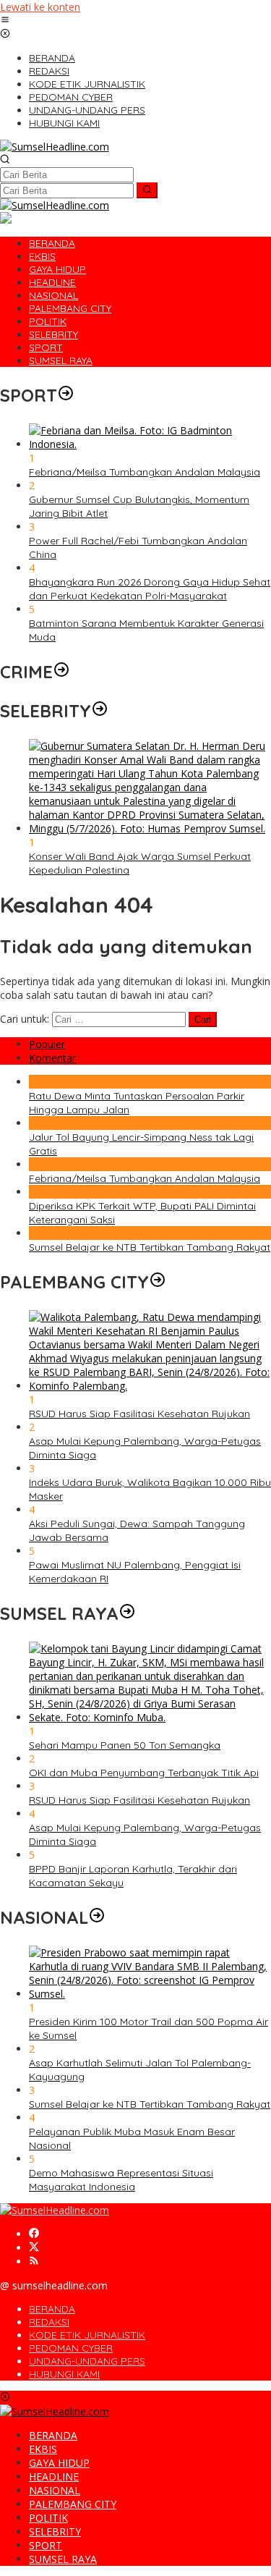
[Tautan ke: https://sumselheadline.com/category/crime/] (61, 672)
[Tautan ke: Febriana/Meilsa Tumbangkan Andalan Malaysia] (150, 444)
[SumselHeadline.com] (55, 147)
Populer (47, 1044)
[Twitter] (34, 2248)
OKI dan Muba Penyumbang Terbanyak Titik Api (144, 1773)
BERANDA (52, 2309)
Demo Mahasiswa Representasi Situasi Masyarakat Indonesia (121, 2180)
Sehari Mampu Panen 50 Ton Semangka (125, 1745)
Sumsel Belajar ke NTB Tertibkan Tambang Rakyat (150, 1247)
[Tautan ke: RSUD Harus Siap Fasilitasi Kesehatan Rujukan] (150, 1386)
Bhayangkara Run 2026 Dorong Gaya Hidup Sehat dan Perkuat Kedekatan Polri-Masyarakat (150, 589)
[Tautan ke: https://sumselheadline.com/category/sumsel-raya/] (127, 1613)
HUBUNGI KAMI (64, 2374)
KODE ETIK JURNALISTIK (87, 2335)
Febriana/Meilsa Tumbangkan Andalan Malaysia (145, 472)
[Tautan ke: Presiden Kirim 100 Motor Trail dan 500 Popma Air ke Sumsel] (150, 1994)
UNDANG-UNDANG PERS (87, 2361)
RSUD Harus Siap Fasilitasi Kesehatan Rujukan (139, 1414)
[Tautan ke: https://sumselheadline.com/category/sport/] (66, 395)
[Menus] (5, 21)
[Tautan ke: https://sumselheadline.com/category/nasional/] (97, 1917)
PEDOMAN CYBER (71, 2348)
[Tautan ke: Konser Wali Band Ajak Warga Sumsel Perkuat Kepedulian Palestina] (150, 828)
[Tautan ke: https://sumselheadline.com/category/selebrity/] (100, 711)
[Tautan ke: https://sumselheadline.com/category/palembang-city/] (158, 1282)
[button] (147, 190)
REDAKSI (49, 2322)
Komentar (52, 1058)
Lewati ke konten (40, 7)
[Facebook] (34, 2234)
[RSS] (34, 2262)
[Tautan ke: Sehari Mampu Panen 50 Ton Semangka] (150, 1717)
